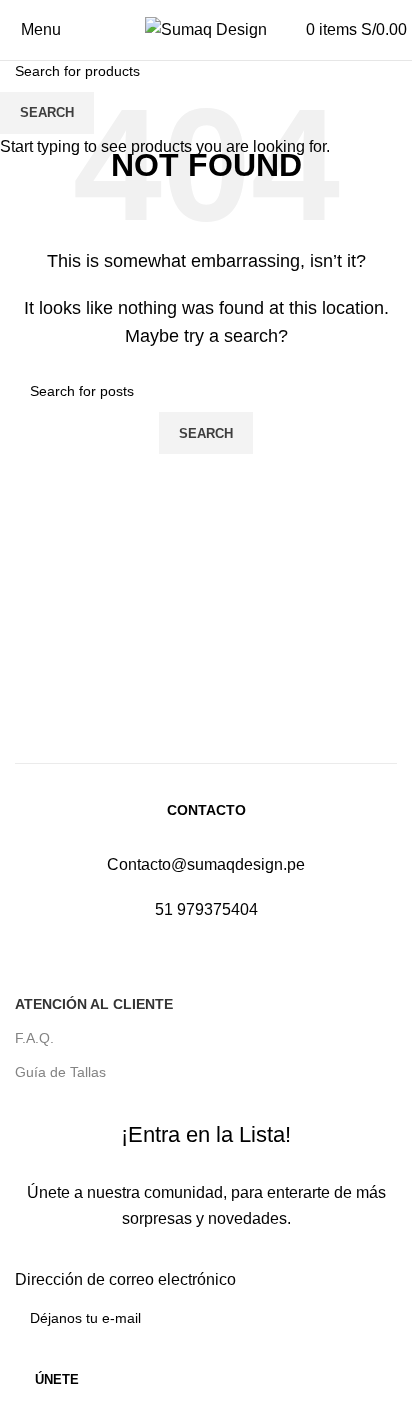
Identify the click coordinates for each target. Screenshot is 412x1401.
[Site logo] (206, 28)
